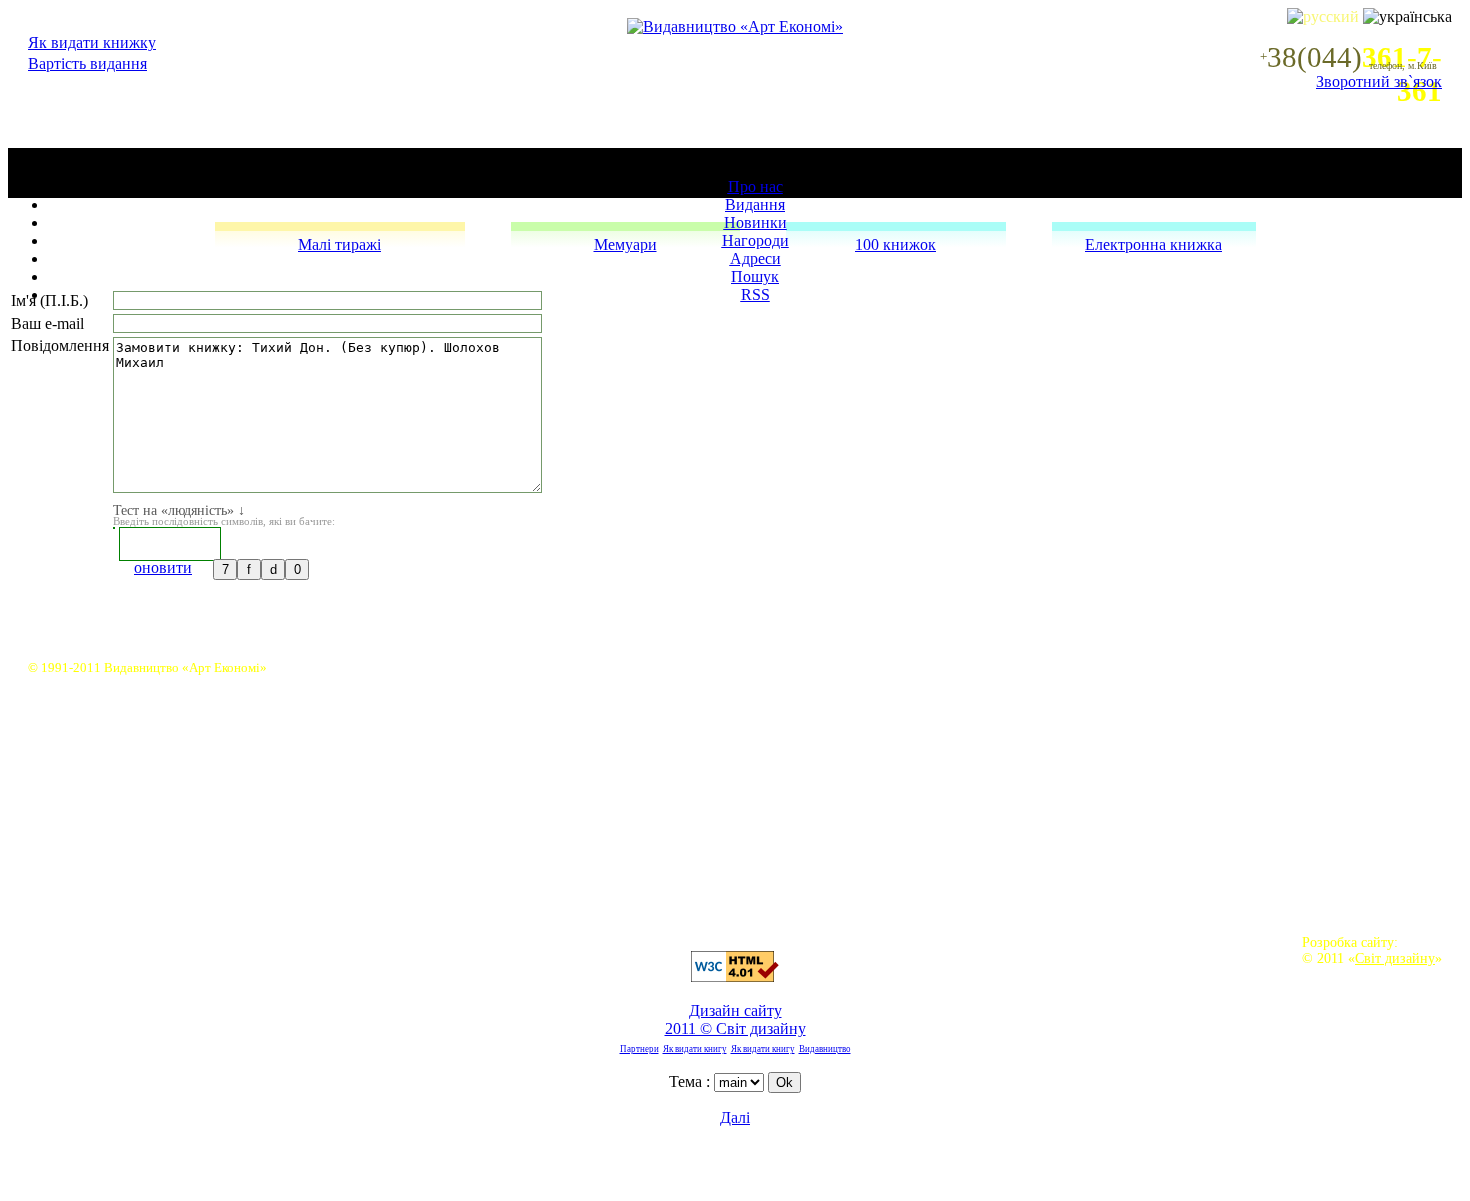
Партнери (639, 1049)
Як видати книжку (92, 42)
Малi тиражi (339, 244)
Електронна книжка (1153, 244)
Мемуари (625, 244)
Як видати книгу (695, 1049)
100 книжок (895, 244)
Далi (735, 1117)
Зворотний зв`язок (1379, 81)
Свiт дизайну (1395, 958)
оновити (163, 567)
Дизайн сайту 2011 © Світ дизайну (735, 1019)
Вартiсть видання (87, 63)
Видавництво (825, 1049)
